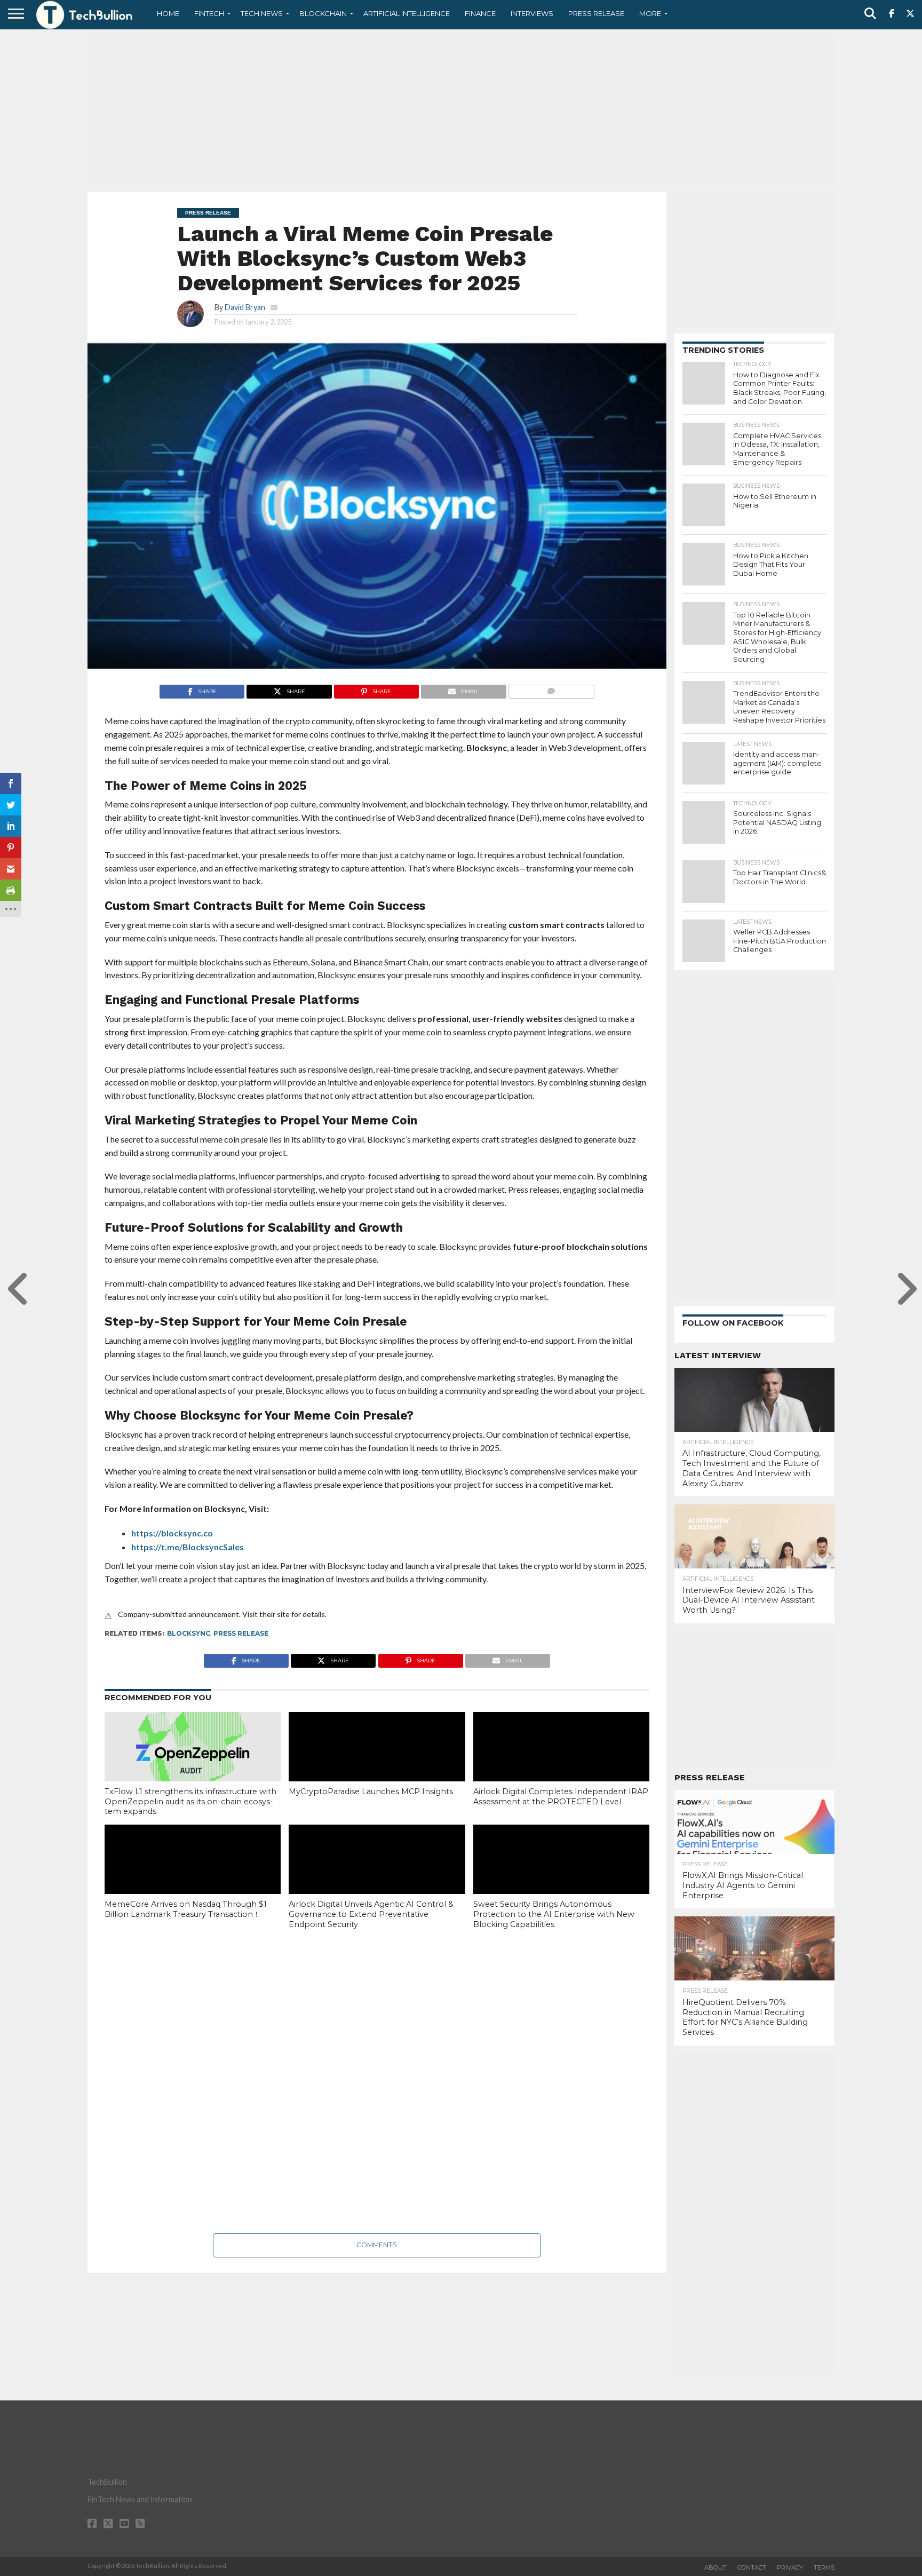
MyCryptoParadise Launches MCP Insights (371, 1792)
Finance (480, 13)
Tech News (262, 13)
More (650, 13)
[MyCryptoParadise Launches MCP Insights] (377, 1765)
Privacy (790, 2567)
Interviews (532, 13)
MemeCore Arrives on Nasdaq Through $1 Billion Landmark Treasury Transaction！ (186, 1909)
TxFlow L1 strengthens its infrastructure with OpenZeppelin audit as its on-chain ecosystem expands (190, 1801)
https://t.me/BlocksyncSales (188, 1547)
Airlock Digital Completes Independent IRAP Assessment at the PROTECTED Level (561, 1797)
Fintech (209, 13)
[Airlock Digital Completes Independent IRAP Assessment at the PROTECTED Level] (561, 1765)
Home (168, 13)
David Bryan (245, 307)
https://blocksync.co (172, 1533)
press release (241, 1633)
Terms (824, 2567)
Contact (752, 2567)
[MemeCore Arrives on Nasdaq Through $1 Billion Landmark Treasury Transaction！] (193, 1877)
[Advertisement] (461, 109)
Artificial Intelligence (407, 13)
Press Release (596, 13)
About (716, 2567)
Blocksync (189, 1633)
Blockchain (323, 13)
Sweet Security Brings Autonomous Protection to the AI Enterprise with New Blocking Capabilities (554, 1914)
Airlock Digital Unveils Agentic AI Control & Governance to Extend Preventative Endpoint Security (371, 1914)
